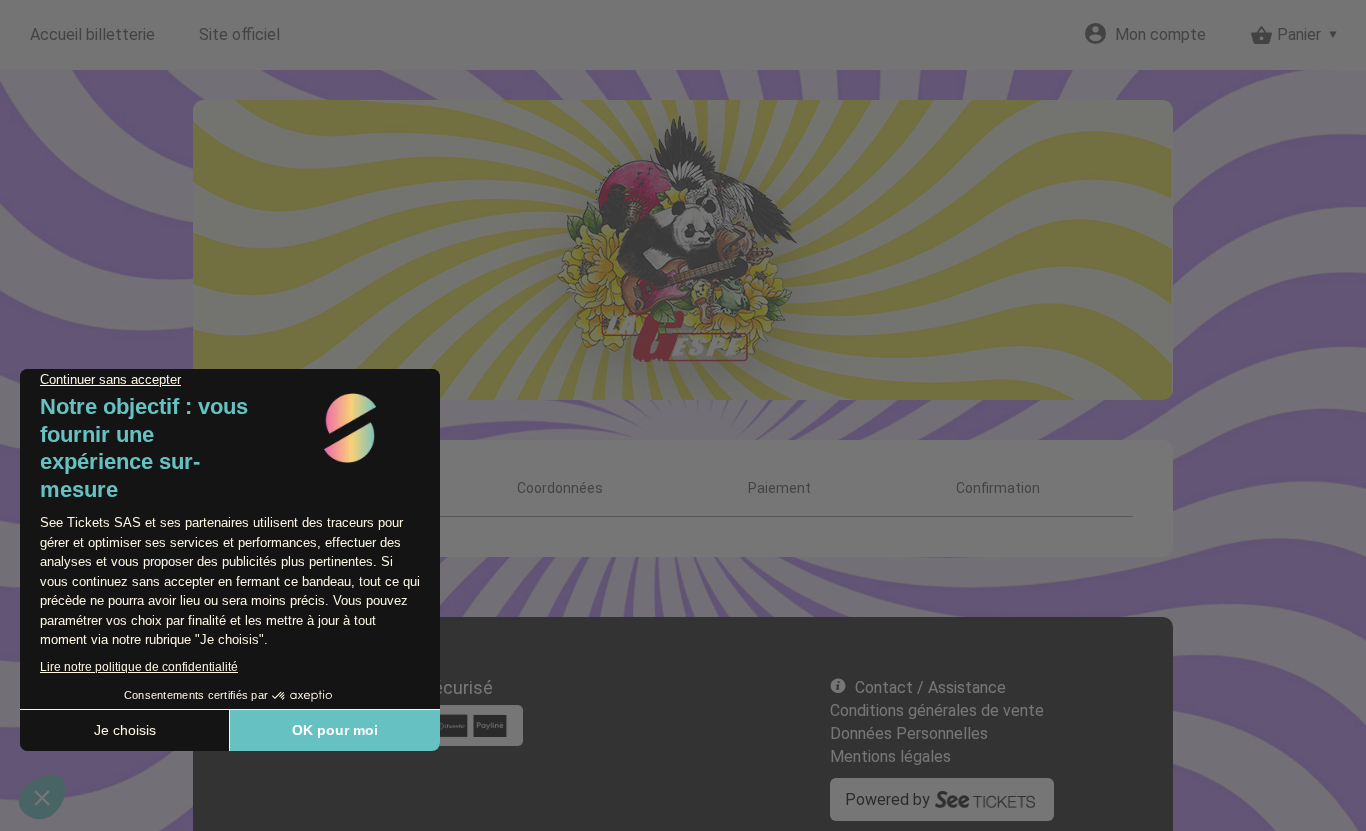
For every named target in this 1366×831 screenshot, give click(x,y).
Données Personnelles (909, 733)
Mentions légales (890, 756)
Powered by (887, 799)
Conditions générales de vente (937, 710)
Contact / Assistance (930, 687)
